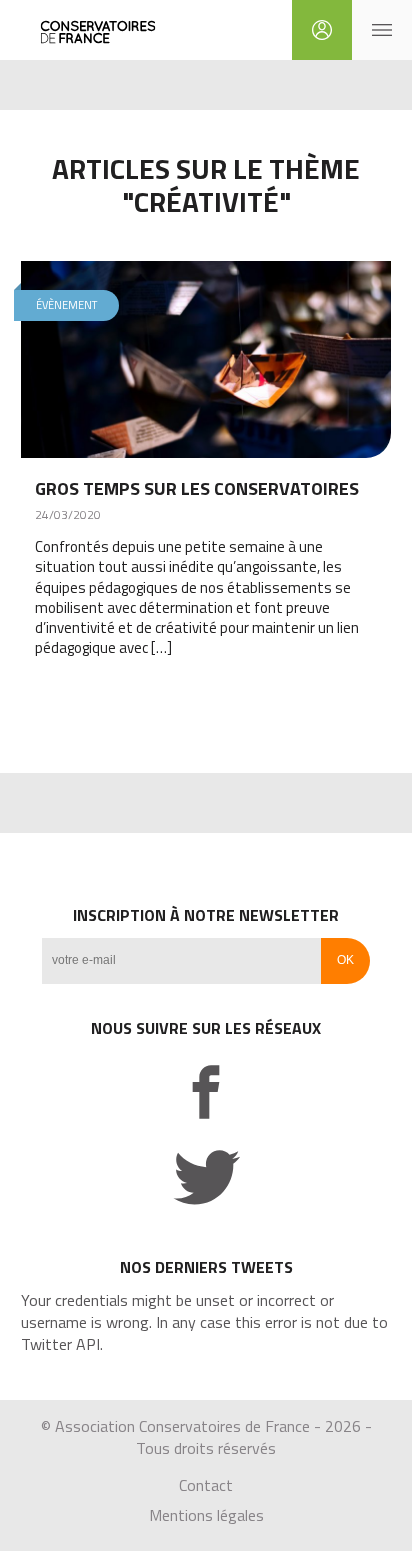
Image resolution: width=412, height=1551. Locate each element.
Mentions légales (206, 1515)
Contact (206, 1485)
